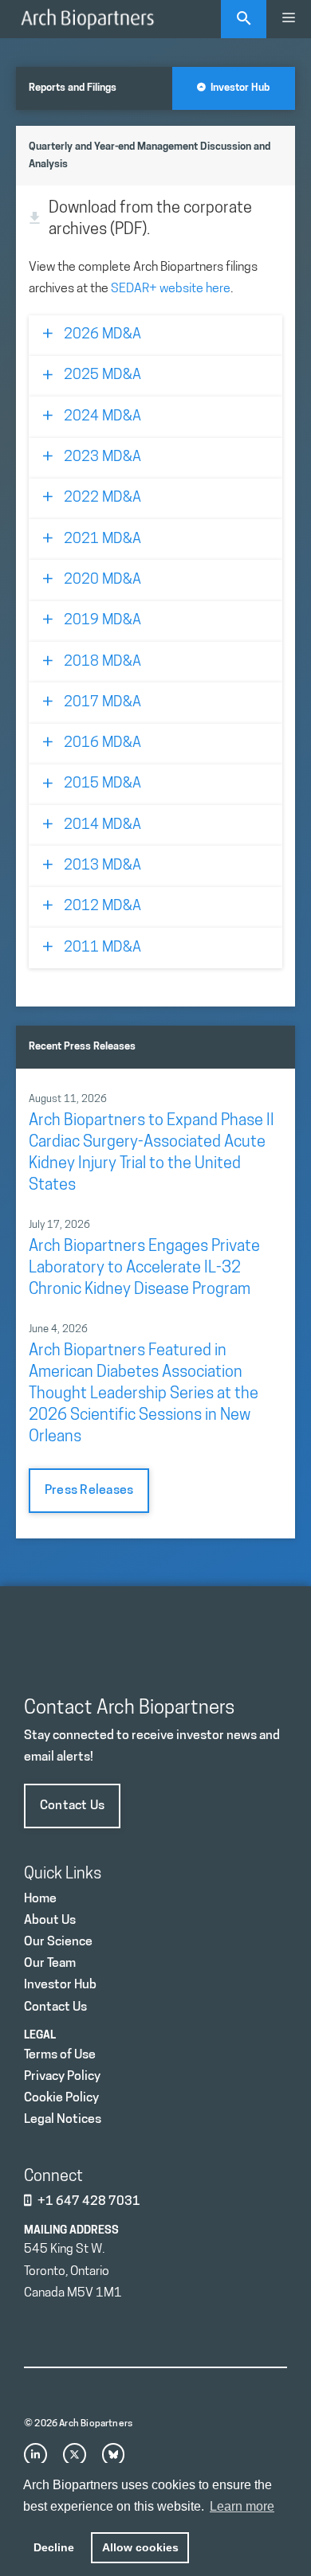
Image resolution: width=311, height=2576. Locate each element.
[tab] (155, 336)
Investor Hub (238, 88)
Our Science (58, 1942)
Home (40, 1899)
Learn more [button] (242, 2506)
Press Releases (89, 1491)
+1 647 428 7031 (89, 2202)
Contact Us (72, 1806)
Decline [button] (54, 2547)
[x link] (75, 2455)
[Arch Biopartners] (87, 19)
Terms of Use (60, 2055)
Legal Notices (63, 2120)
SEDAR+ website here (171, 289)
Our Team (50, 1964)
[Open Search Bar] (244, 19)
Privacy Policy (62, 2077)
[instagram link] (35, 2455)
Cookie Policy (61, 2098)
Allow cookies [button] (140, 2547)
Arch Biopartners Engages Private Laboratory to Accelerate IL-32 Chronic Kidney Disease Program (144, 1268)
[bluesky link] (114, 2455)
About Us (50, 1921)
